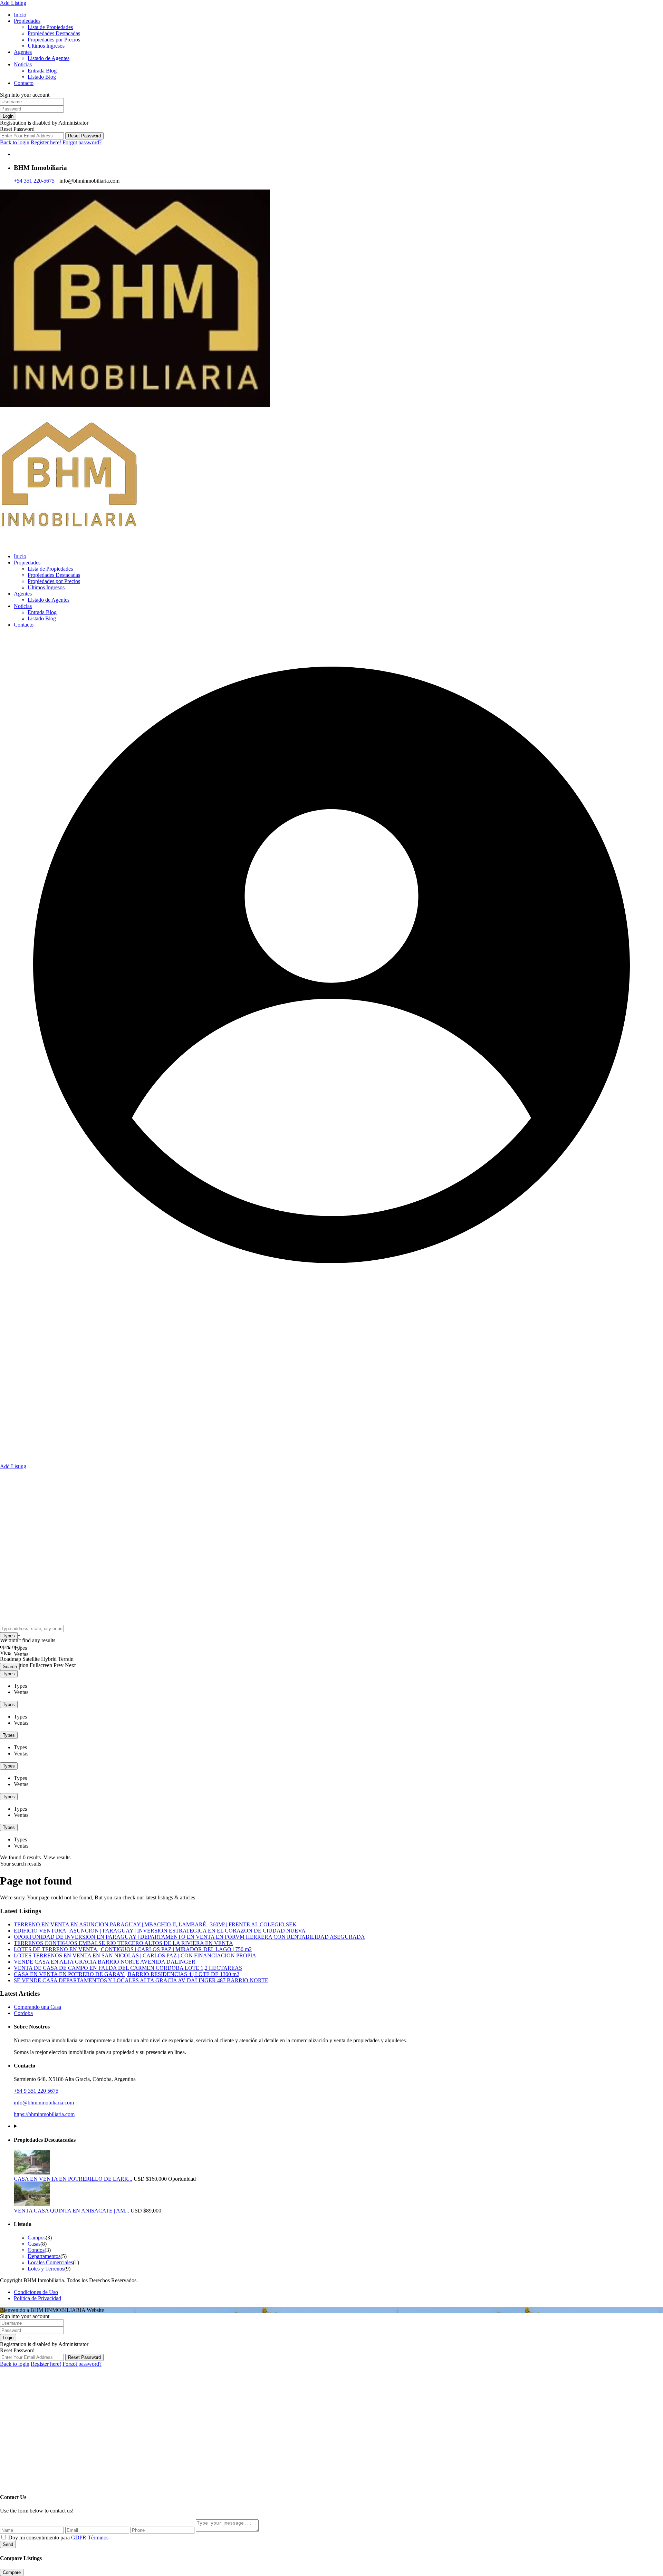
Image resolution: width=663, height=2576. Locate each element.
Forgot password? (82, 142)
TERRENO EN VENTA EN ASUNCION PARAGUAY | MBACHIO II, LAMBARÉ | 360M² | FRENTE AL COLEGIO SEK (155, 1924)
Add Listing (13, 3)
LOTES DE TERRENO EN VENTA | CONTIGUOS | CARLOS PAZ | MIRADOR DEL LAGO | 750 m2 (133, 1949)
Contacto (24, 83)
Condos (36, 2250)
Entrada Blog (42, 71)
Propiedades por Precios (54, 40)
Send (8, 2544)
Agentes (23, 52)
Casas (34, 2244)
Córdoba (23, 2013)
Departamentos (44, 2256)
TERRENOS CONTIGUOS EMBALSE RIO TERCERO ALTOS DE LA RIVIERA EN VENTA (123, 1943)
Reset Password (84, 136)
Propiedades (27, 21)
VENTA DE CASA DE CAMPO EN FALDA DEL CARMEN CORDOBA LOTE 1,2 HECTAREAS (128, 1968)
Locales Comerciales (50, 2262)
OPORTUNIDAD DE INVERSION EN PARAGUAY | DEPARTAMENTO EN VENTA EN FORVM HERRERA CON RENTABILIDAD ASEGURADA (189, 1937)
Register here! (46, 142)
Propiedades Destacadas (54, 33)
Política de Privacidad (37, 2298)
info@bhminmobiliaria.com (44, 2103)
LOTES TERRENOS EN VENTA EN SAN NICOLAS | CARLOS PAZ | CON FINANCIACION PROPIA (135, 1955)
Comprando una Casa (37, 2007)
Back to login (15, 142)
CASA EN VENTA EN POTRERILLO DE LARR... (73, 2179)
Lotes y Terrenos (46, 2269)
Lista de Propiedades (50, 27)
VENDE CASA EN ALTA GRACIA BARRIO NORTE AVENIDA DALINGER (105, 1962)
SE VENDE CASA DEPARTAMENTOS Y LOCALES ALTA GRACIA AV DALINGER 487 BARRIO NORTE (141, 1980)
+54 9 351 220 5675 (36, 2091)
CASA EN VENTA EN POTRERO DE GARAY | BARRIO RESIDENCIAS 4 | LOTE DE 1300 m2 (127, 1974)
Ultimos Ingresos (46, 46)
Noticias (23, 64)
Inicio (20, 15)
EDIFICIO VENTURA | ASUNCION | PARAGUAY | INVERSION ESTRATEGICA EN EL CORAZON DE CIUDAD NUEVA (160, 1931)
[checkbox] (4, 2537)
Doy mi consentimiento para (58, 2538)
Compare (12, 2572)
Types (9, 1636)
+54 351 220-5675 (34, 181)
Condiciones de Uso (36, 2292)
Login (8, 116)
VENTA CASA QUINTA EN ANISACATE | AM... (71, 2211)
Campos (37, 2238)
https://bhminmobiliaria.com (44, 2114)
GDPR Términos (90, 2538)
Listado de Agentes (49, 58)
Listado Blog (42, 77)
